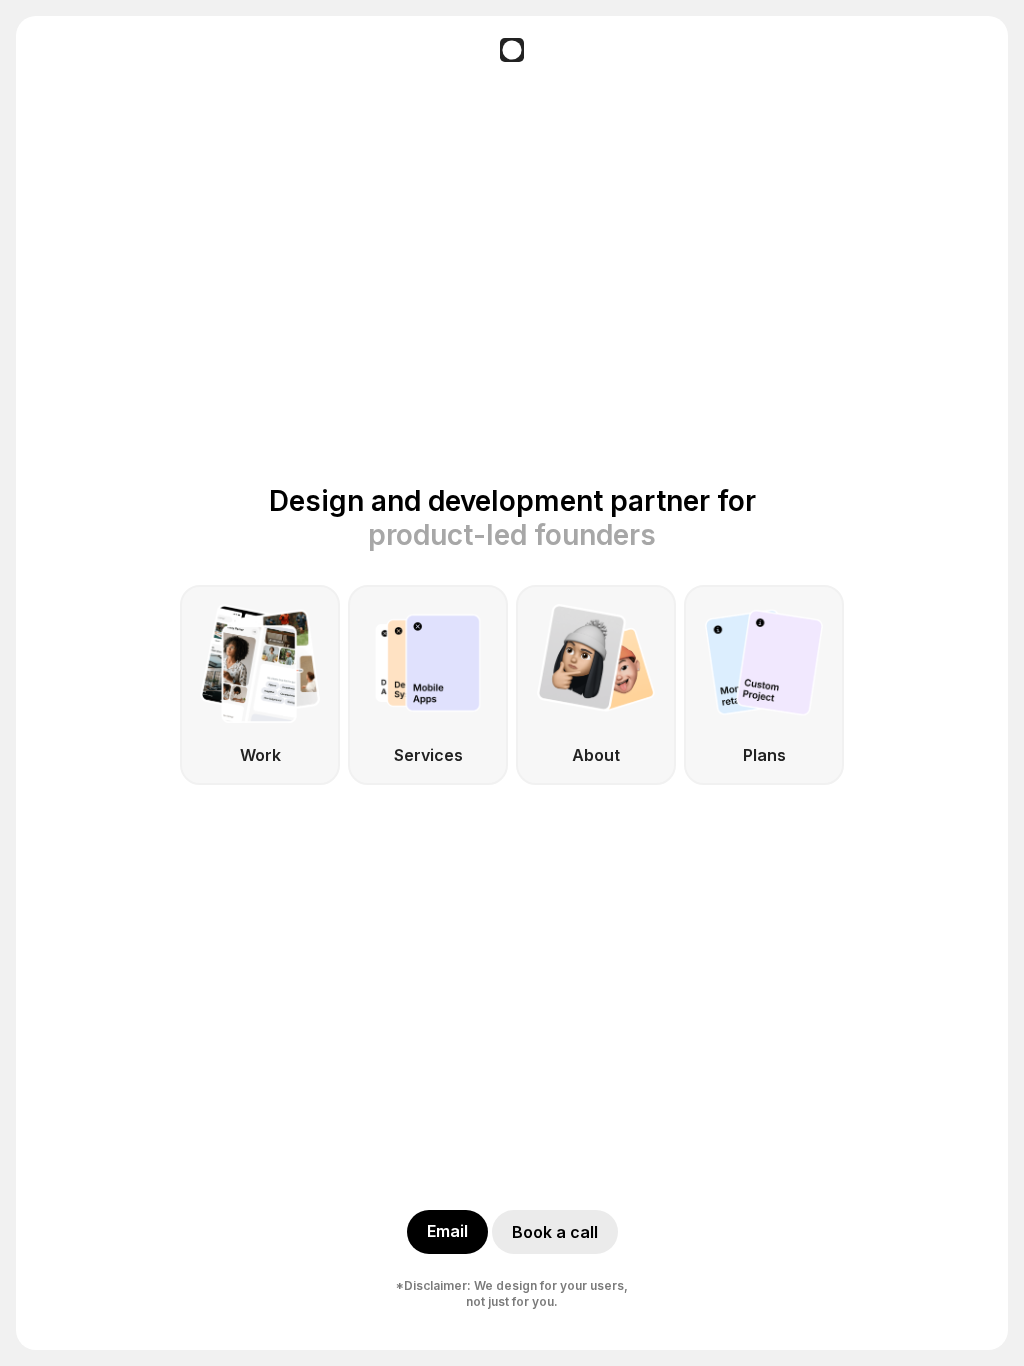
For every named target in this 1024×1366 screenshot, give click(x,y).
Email (447, 1231)
